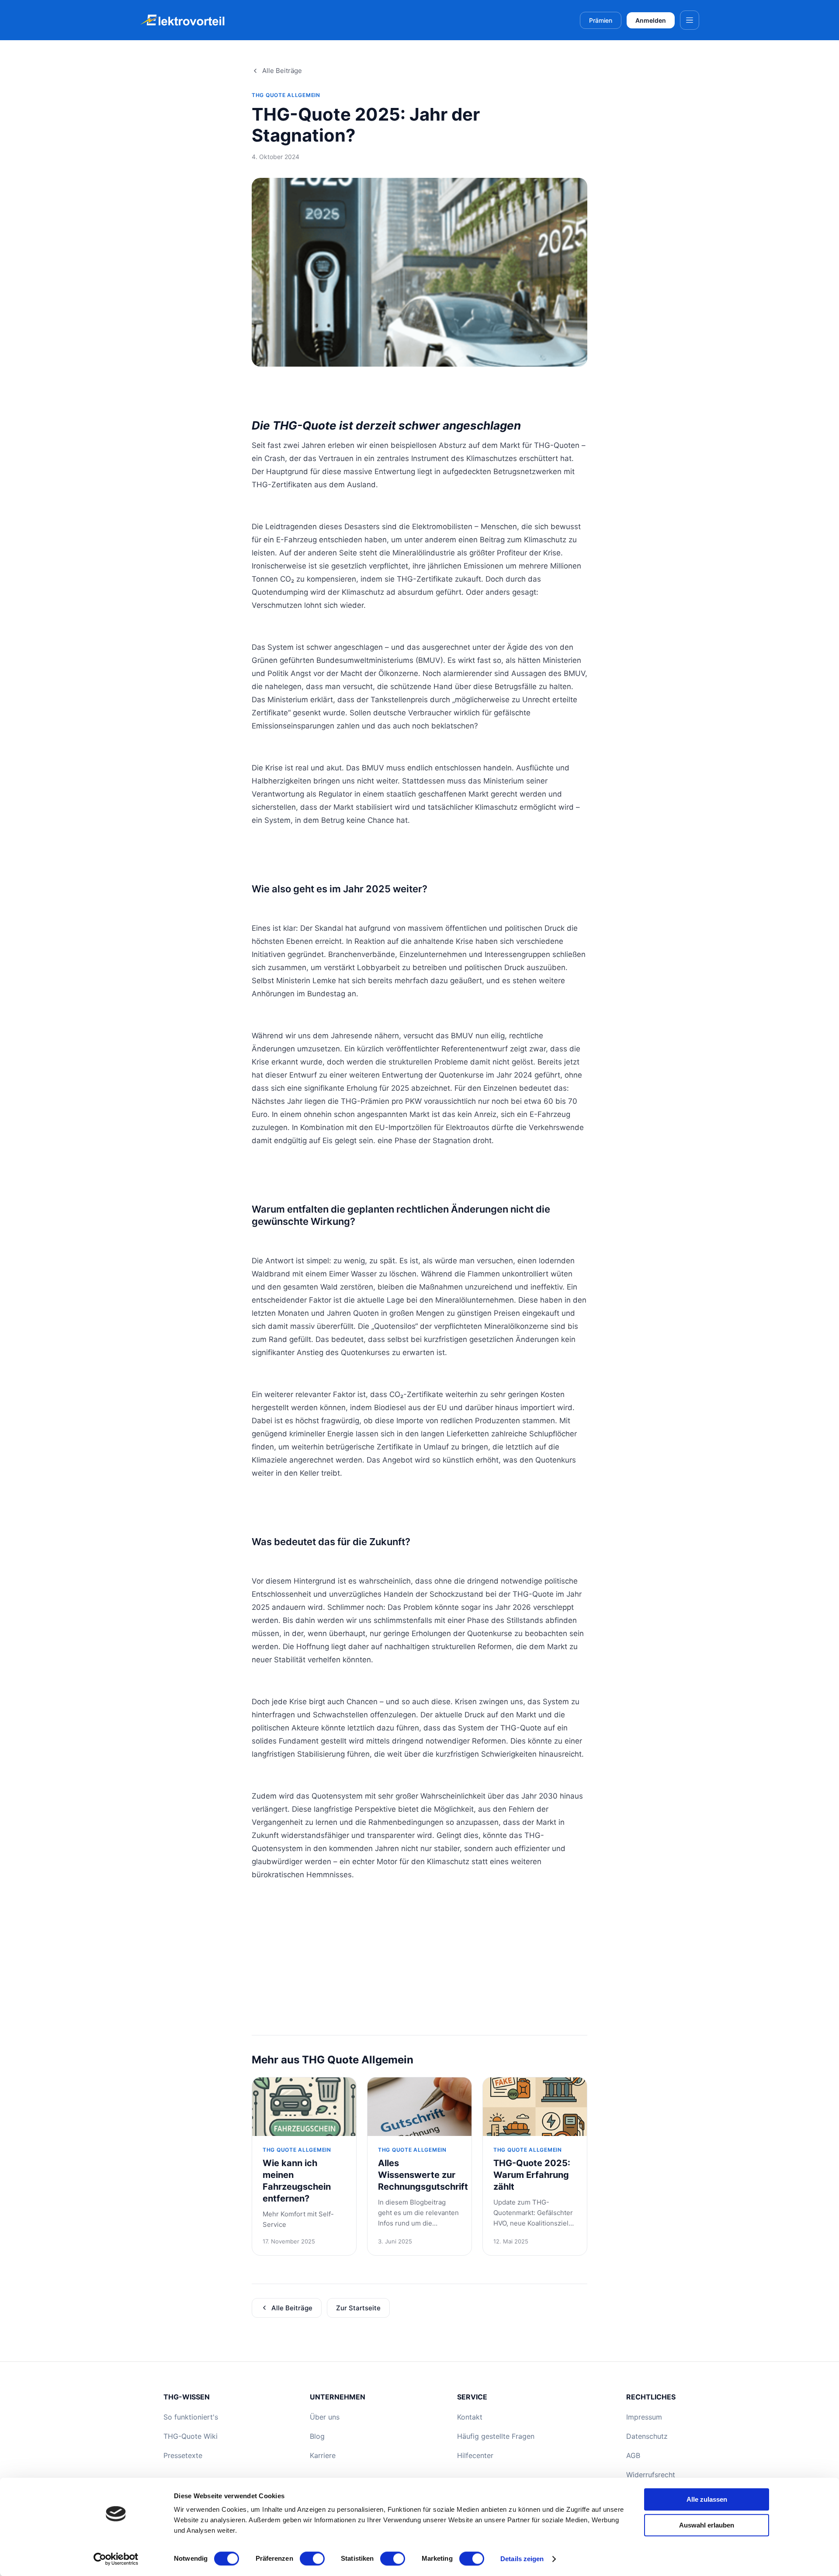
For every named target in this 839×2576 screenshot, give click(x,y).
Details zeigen (522, 2559)
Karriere (323, 2455)
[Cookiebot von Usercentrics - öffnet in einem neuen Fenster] (116, 2559)
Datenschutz (647, 2436)
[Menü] (690, 20)
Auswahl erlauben (707, 2525)
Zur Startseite (358, 2308)
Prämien (601, 20)
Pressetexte (183, 2455)
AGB (633, 2455)
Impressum (644, 2417)
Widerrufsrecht (651, 2475)
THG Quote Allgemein (286, 95)
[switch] (312, 2559)
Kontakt (470, 2417)
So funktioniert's (191, 2417)
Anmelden (651, 20)
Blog (317, 2436)
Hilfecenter (475, 2455)
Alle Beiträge (282, 71)
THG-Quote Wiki (191, 2436)
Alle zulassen (707, 2499)
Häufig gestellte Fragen (496, 2436)
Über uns (325, 2417)
